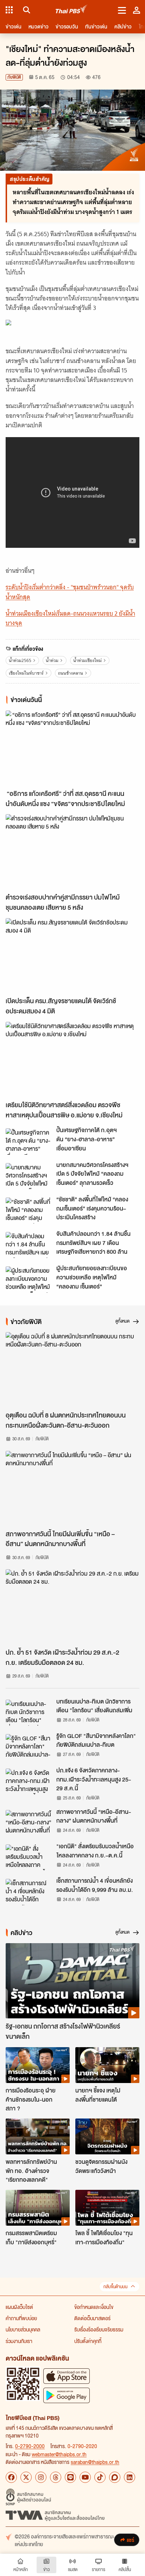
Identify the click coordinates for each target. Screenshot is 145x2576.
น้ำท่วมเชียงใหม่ (87, 660)
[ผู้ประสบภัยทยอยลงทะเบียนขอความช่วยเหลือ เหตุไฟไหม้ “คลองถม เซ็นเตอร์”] (29, 1279)
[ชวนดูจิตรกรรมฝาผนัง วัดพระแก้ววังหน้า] (107, 2136)
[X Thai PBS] (26, 2477)
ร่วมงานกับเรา (19, 2341)
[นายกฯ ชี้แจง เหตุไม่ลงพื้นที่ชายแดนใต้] (107, 2065)
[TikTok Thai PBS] (100, 2477)
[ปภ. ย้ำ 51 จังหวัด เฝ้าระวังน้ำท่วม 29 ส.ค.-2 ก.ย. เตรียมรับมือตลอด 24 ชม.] (72, 1607)
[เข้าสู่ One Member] (137, 10)
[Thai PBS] (72, 10)
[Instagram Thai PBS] (41, 2477)
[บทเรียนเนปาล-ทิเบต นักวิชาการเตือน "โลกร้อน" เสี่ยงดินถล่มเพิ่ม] (29, 1713)
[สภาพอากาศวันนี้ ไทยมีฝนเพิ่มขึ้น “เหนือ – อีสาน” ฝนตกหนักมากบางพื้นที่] (72, 1488)
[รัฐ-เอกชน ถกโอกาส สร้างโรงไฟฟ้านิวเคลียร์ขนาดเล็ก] (72, 1981)
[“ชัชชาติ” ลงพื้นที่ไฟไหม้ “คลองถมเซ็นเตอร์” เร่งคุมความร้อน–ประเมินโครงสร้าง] (29, 1211)
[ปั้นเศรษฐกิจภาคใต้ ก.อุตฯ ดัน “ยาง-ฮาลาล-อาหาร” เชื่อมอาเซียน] (29, 1141)
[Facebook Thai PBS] (11, 2477)
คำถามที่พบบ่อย (21, 2318)
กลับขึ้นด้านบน (115, 2287)
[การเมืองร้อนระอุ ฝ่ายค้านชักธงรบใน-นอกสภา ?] (38, 2065)
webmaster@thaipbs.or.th (59, 2454)
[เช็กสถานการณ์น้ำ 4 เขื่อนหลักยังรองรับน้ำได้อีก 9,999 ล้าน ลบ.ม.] (29, 1892)
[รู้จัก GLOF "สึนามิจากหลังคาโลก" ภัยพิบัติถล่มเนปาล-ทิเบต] (29, 1747)
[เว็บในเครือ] (9, 10)
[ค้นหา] (26, 10)
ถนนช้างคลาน (71, 673)
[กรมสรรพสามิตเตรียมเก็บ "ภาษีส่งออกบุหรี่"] (38, 2208)
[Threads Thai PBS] (56, 2477)
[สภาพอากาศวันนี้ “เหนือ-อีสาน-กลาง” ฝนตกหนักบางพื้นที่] (29, 1823)
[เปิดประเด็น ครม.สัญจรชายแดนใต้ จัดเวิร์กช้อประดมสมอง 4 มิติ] (72, 956)
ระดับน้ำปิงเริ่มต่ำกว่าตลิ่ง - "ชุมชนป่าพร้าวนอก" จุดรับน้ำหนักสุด (70, 592)
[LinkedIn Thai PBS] (130, 2477)
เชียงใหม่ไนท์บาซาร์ (26, 673)
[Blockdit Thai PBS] (115, 2477)
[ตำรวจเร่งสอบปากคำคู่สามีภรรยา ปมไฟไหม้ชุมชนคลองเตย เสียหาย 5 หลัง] (72, 852)
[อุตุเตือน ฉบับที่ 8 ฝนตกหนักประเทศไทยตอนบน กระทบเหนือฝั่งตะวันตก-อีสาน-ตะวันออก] (72, 1370)
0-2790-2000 (30, 2446)
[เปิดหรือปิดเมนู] (122, 10)
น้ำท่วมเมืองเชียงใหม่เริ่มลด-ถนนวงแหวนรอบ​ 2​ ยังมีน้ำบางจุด (70, 618)
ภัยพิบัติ (14, 77)
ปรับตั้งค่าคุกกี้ (88, 2341)
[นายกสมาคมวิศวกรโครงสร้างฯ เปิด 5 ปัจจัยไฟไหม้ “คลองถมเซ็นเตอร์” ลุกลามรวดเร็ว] (29, 1176)
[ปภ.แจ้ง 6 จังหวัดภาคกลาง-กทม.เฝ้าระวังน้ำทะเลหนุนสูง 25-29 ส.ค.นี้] (29, 1782)
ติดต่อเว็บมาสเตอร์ (92, 2318)
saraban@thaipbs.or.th (95, 2462)
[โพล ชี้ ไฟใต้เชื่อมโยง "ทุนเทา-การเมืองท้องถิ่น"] (107, 2208)
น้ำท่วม (52, 660)
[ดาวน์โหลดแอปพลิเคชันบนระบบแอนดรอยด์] (67, 2395)
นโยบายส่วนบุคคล (23, 2329)
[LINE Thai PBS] (70, 2477)
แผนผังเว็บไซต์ (19, 2307)
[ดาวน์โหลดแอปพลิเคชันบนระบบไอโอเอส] (67, 2376)
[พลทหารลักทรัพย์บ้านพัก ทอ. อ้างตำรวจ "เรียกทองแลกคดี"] (38, 2136)
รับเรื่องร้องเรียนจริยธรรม (99, 2329)
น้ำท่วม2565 (20, 660)
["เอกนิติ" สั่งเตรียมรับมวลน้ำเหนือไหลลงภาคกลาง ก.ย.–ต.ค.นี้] (29, 1857)
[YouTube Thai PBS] (85, 2477)
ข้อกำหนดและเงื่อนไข (94, 2307)
